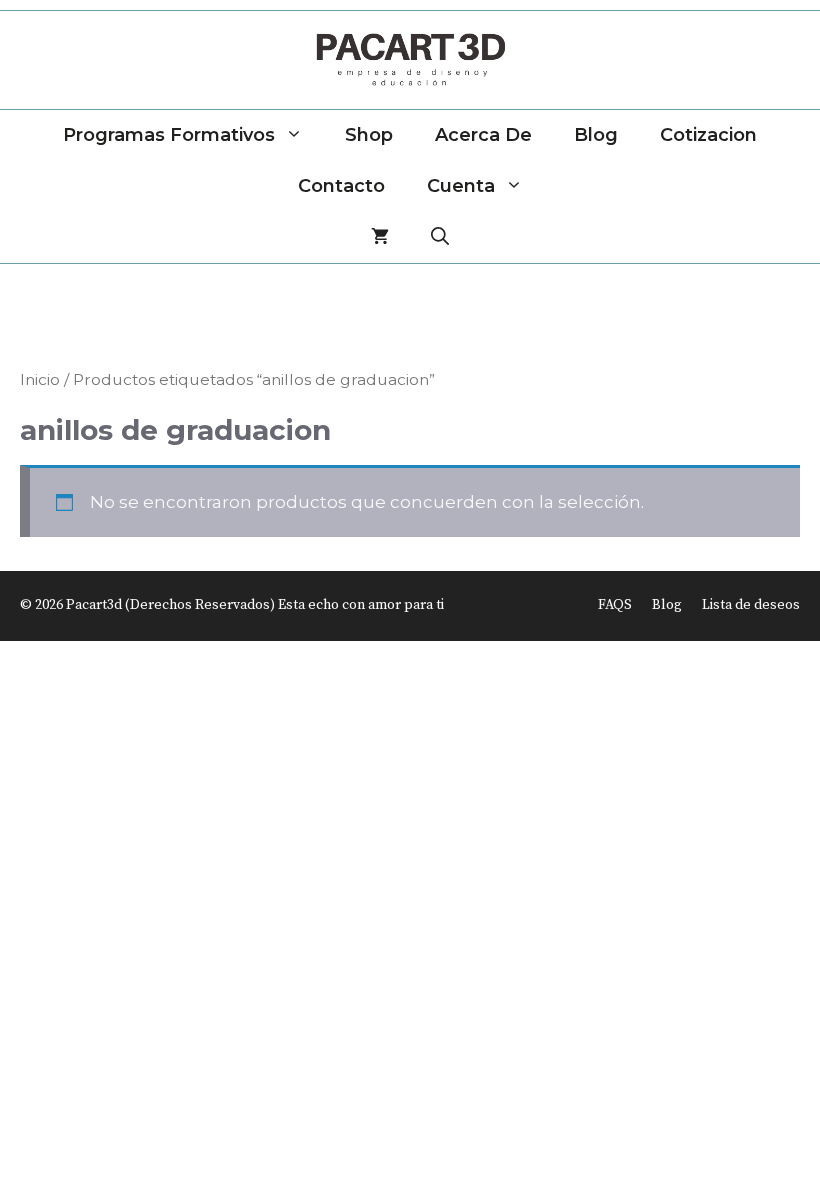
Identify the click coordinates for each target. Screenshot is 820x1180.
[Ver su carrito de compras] (380, 237)
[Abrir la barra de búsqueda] (440, 237)
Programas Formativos (169, 135)
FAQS (615, 605)
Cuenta (461, 186)
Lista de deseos (751, 605)
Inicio (40, 379)
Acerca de (483, 135)
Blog (596, 135)
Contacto (341, 186)
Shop (369, 135)
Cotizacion (708, 135)
